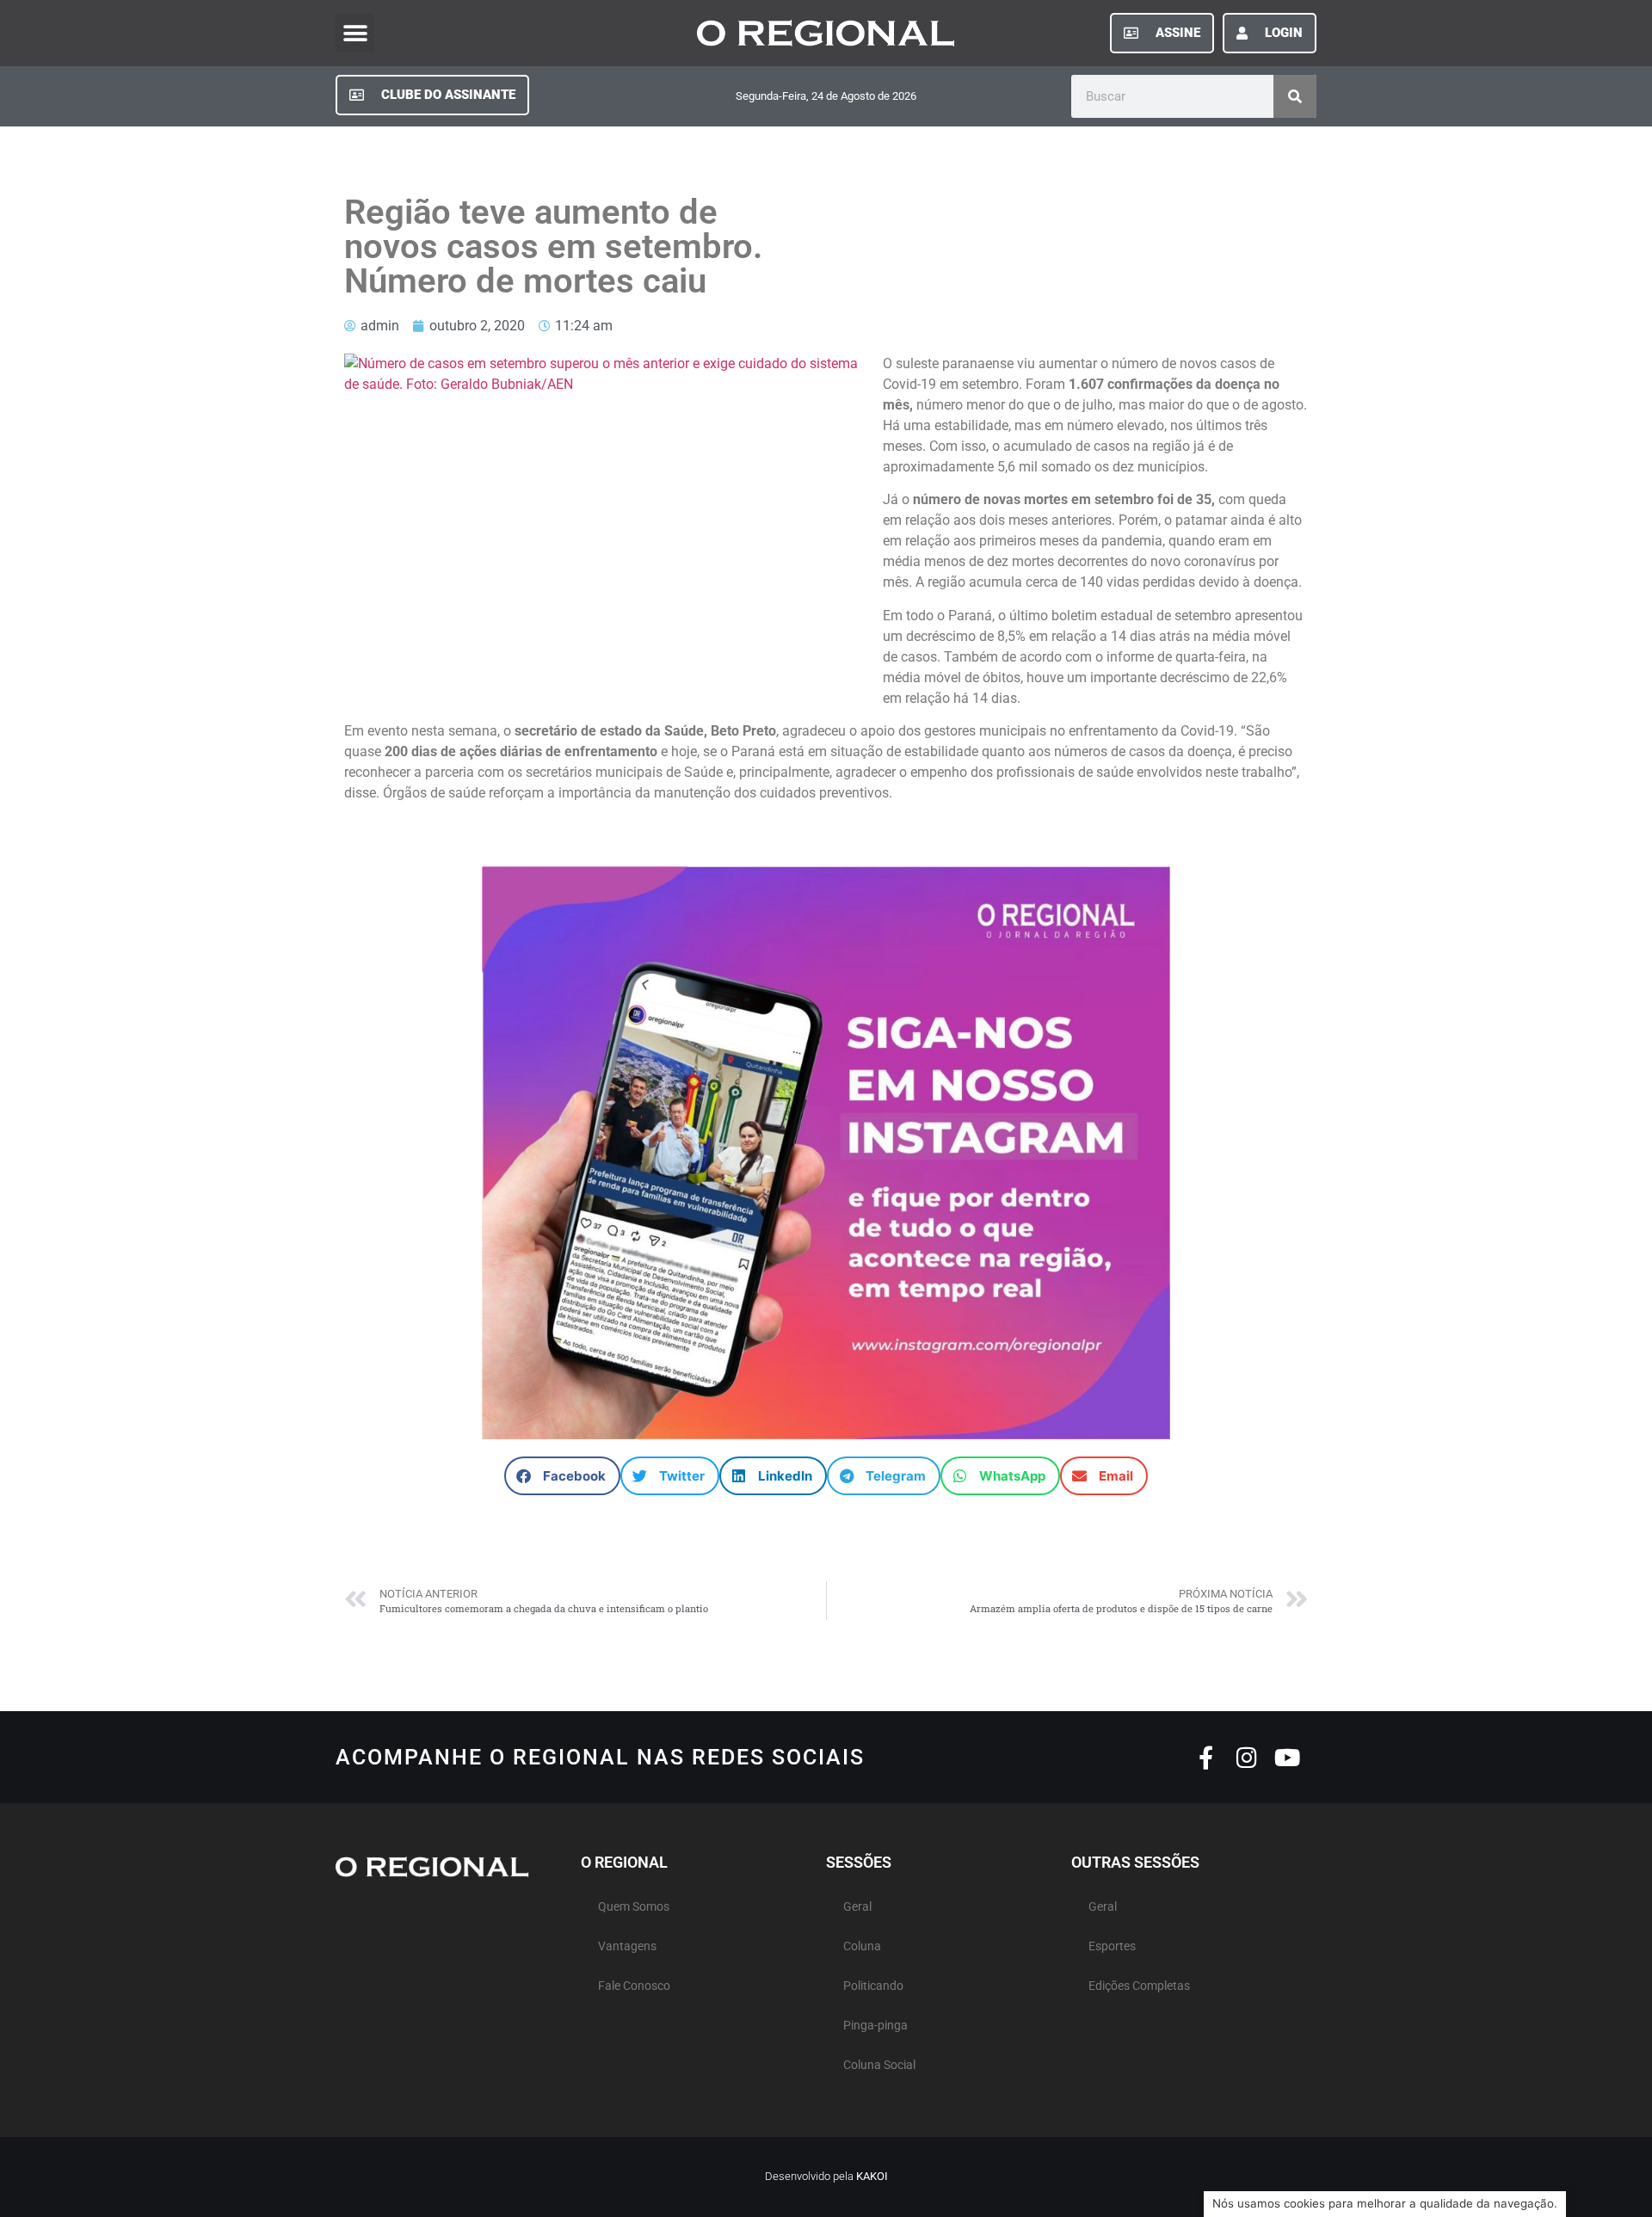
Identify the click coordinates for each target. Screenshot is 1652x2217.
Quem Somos (634, 1907)
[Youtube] (1287, 1757)
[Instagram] (1246, 1757)
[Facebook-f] (1206, 1757)
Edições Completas (1139, 1986)
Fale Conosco (634, 1986)
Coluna (862, 1946)
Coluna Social (879, 2065)
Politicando (873, 1986)
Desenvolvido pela (826, 2176)
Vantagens (627, 1946)
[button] (355, 33)
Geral (857, 1907)
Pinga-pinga (875, 2026)
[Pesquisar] (1295, 96)
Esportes (1112, 1946)
